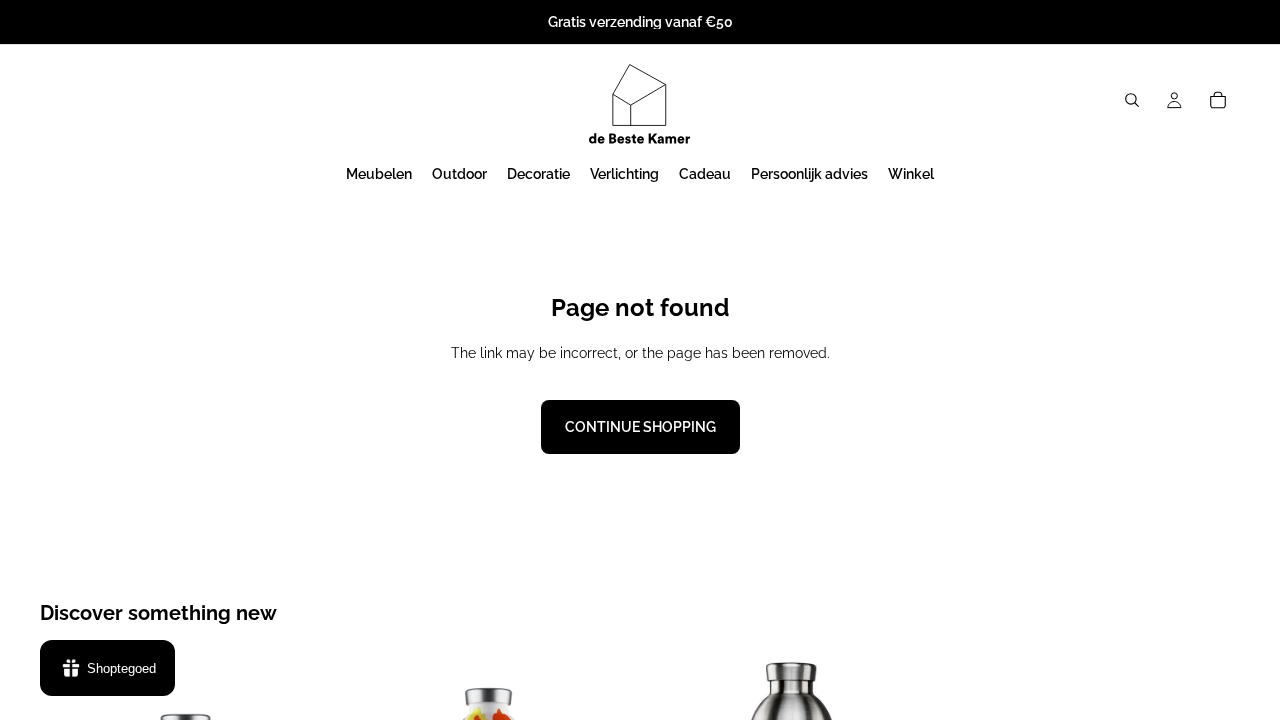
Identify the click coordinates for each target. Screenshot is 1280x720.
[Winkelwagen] (1218, 100)
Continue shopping (640, 427)
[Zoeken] (1132, 100)
